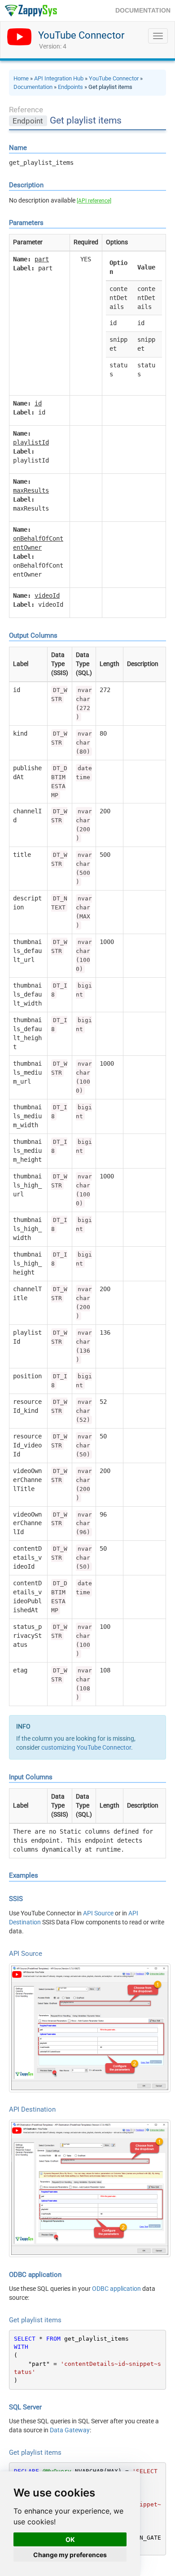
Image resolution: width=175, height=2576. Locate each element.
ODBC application (116, 2289)
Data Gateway (70, 2430)
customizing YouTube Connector (86, 1747)
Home (21, 78)
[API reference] (94, 201)
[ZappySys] (31, 11)
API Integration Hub (59, 78)
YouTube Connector (81, 35)
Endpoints (70, 87)
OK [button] (70, 2539)
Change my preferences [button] (70, 2555)
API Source (98, 1913)
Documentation (33, 87)
